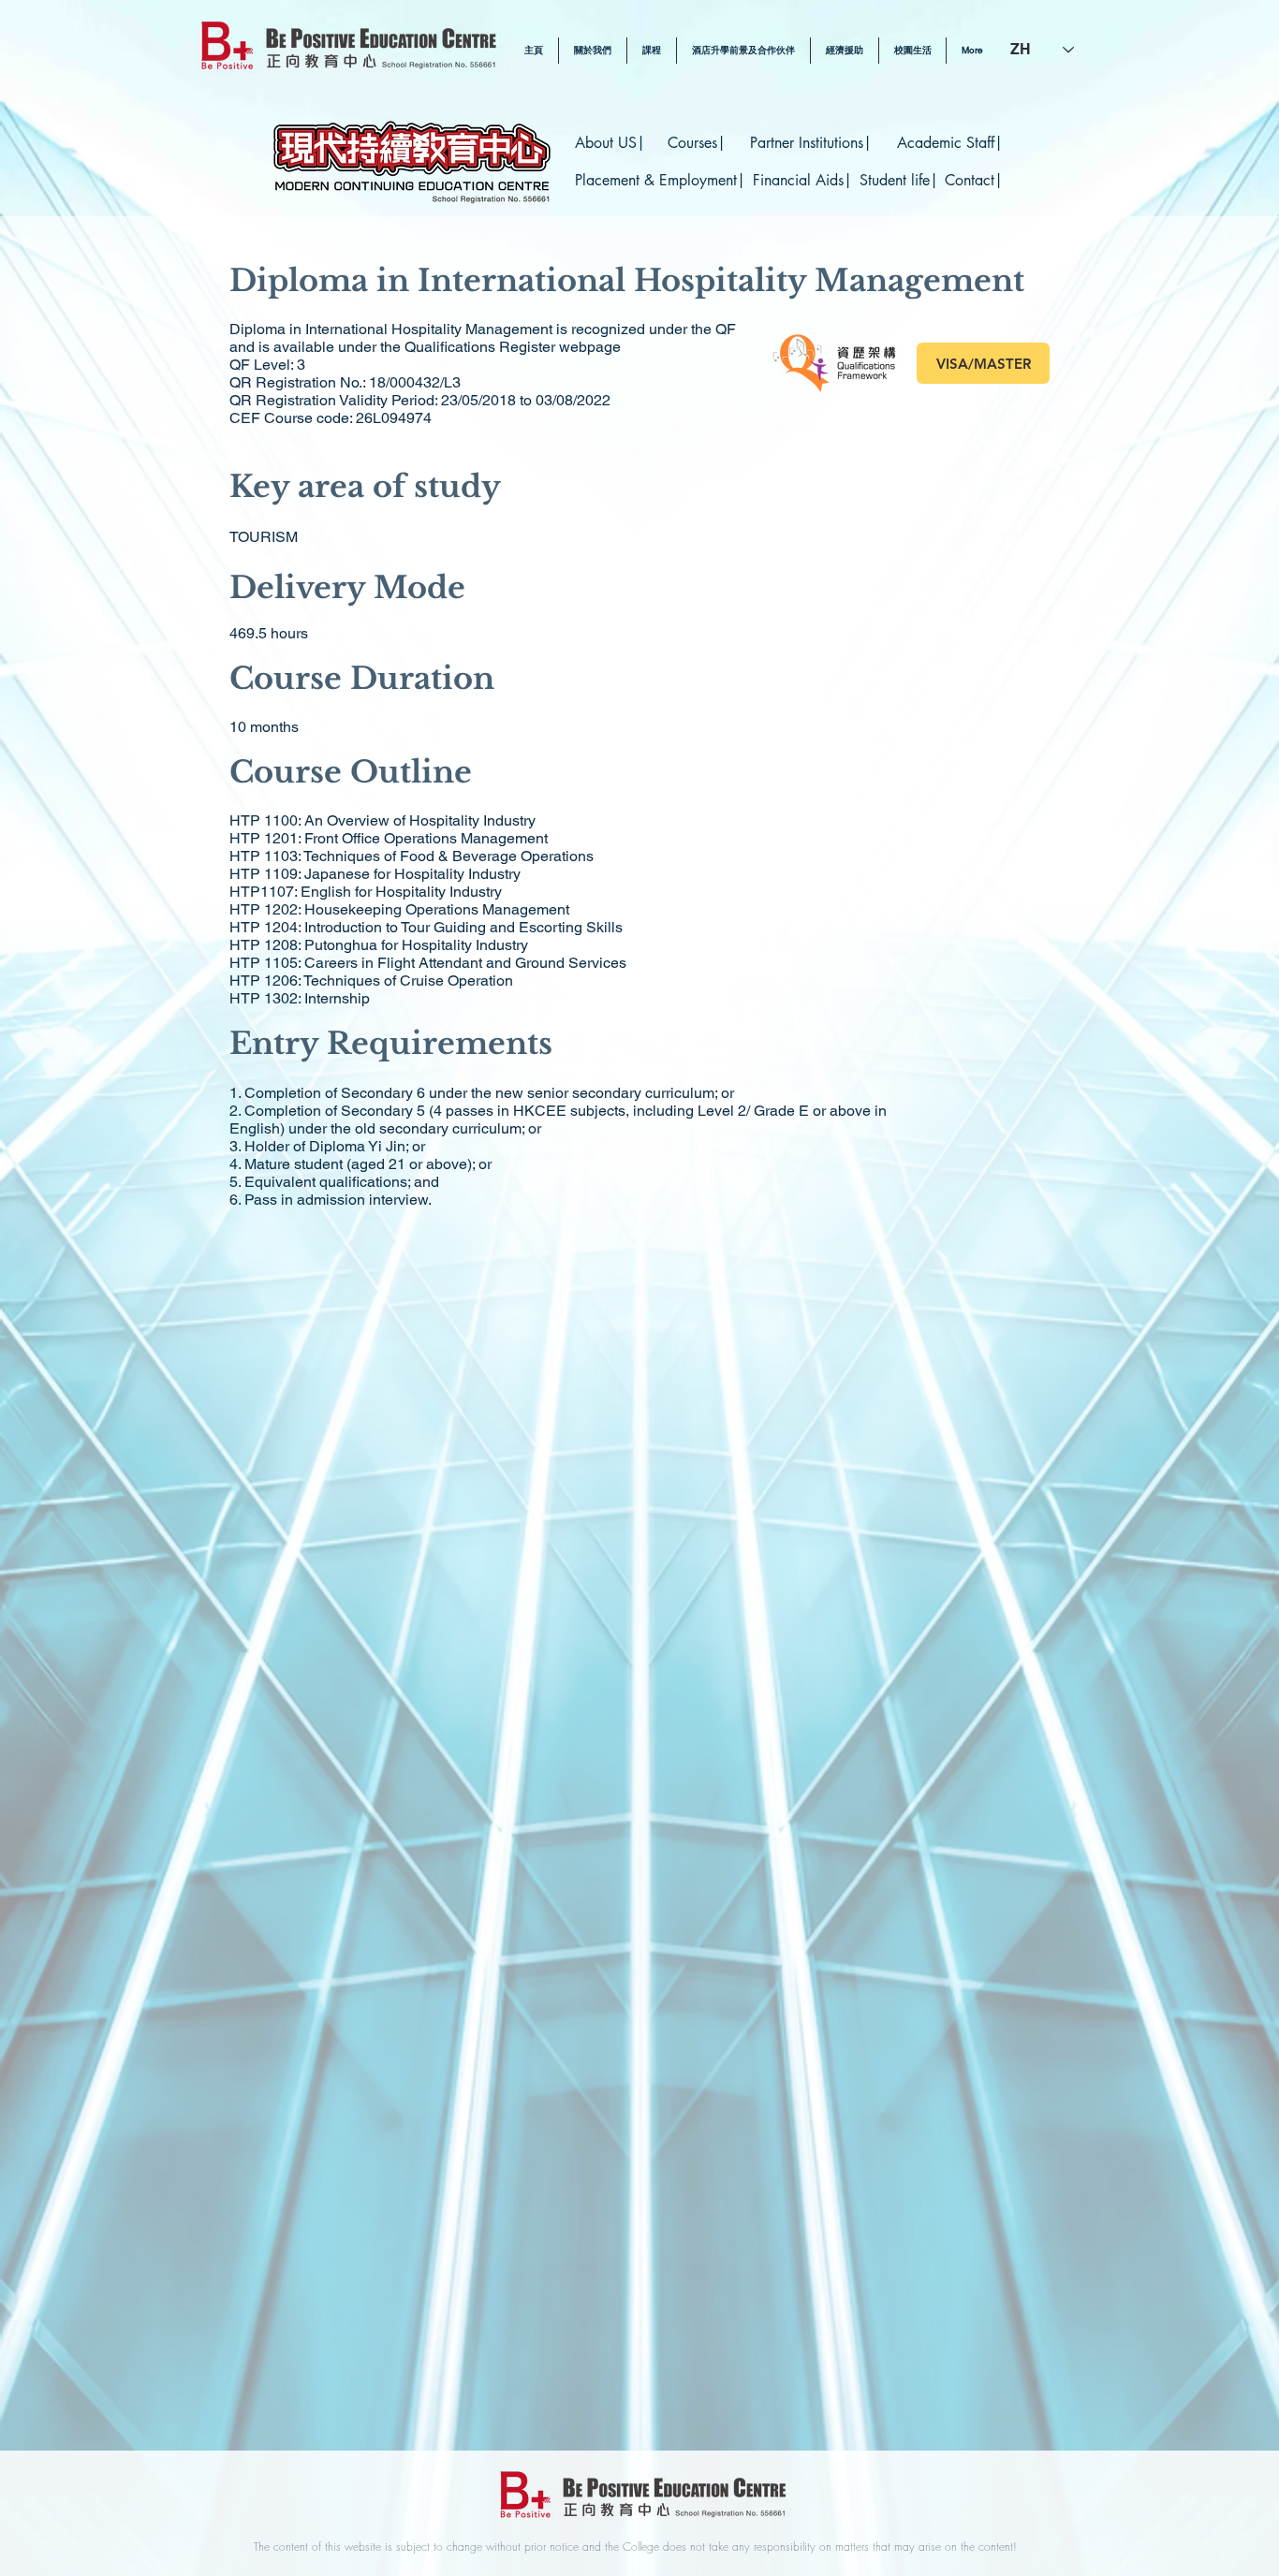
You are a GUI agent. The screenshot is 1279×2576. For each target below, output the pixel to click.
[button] (652, 51)
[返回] (105, 1334)
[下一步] (1174, 1334)
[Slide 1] (639, 2404)
